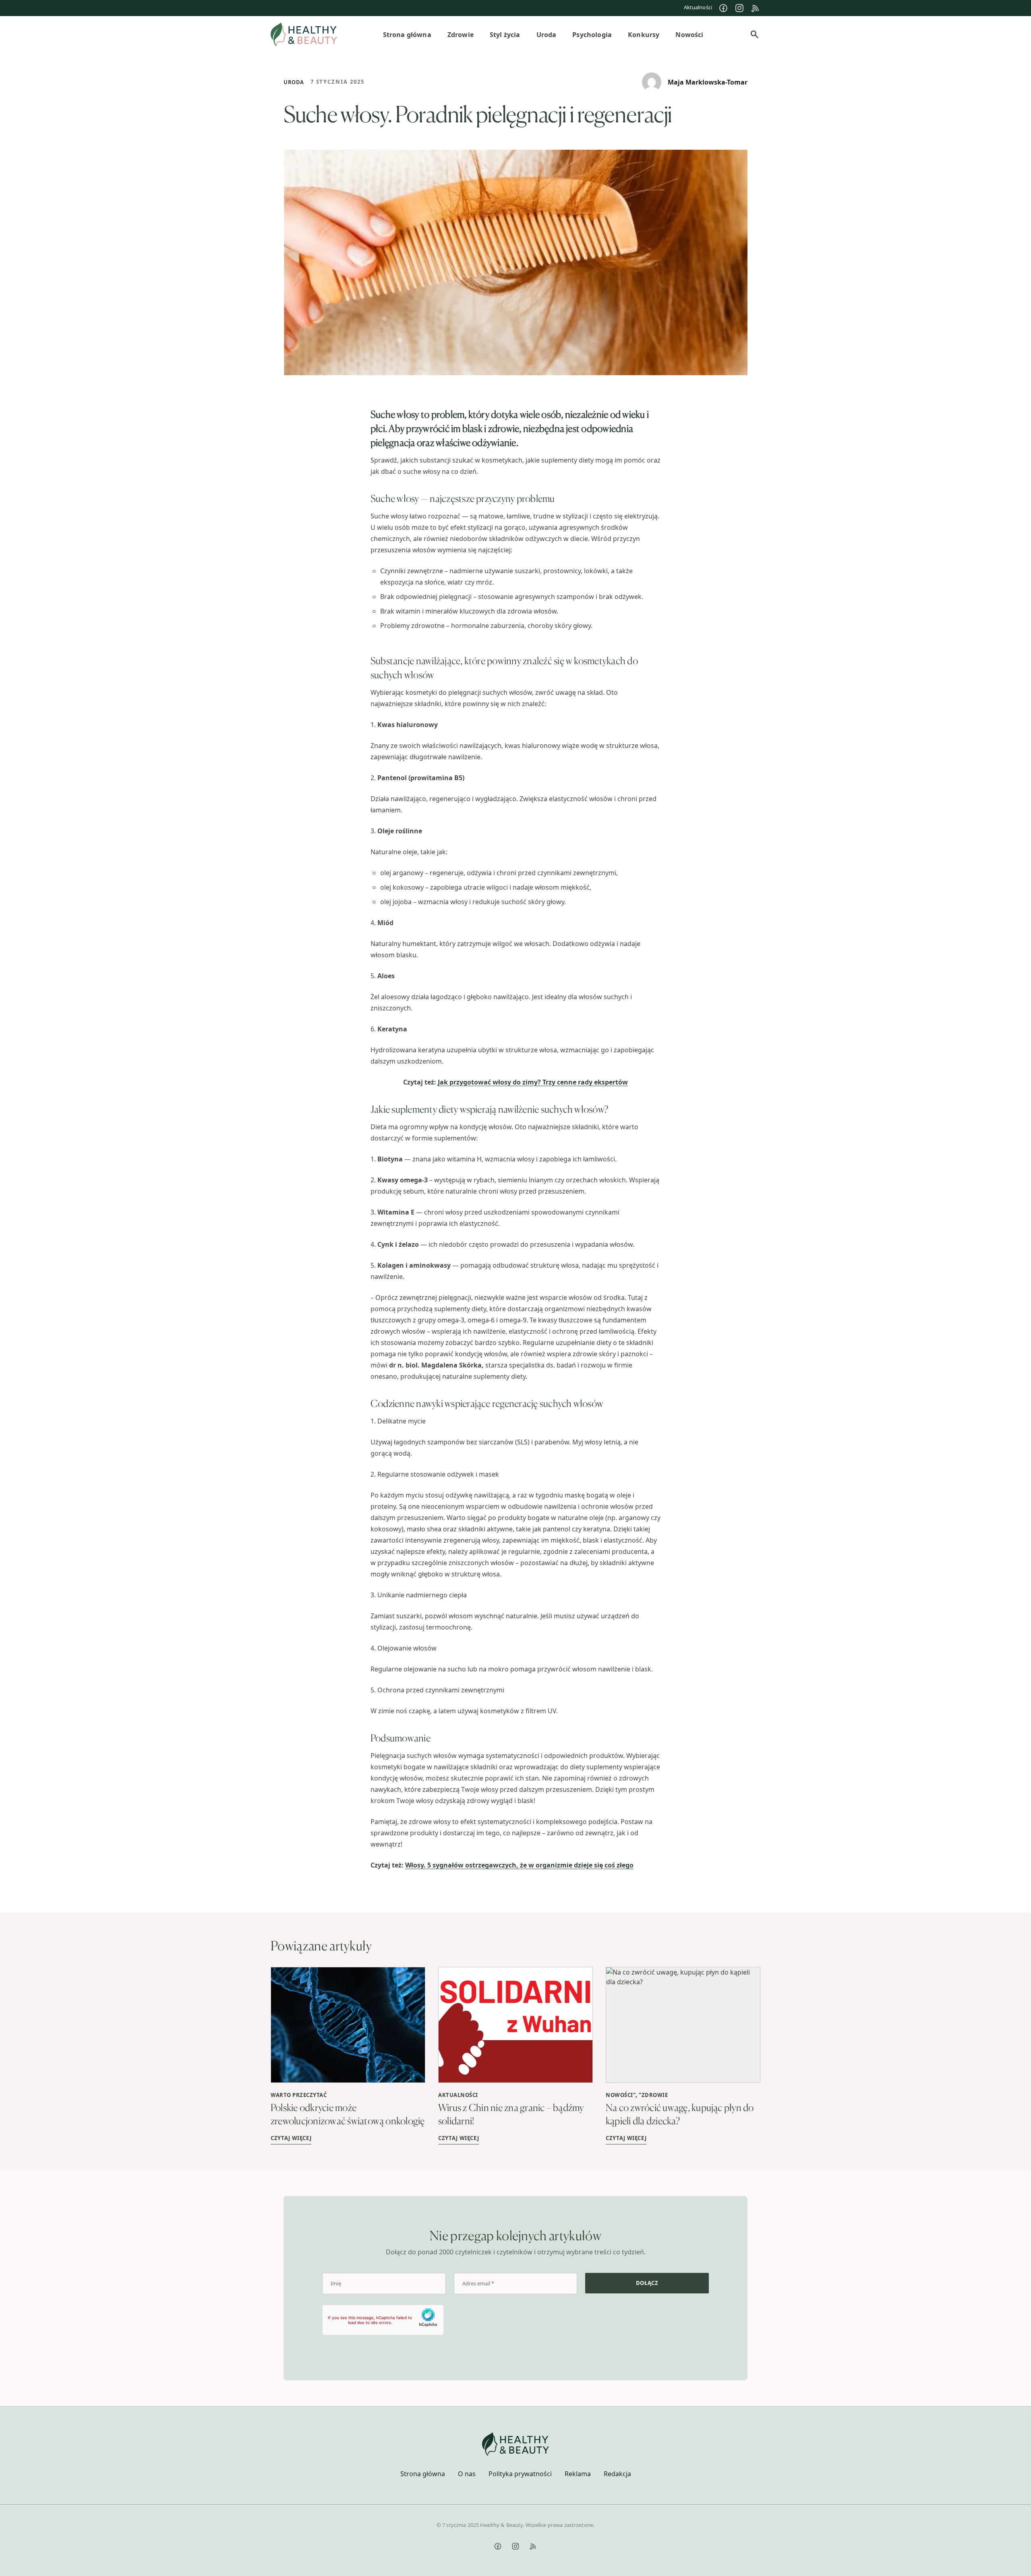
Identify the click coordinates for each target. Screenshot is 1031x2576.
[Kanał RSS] (756, 8)
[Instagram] (739, 8)
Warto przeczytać (299, 2095)
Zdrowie (655, 2095)
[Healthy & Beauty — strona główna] (304, 34)
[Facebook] (723, 8)
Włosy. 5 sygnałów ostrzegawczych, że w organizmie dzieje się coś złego (519, 1865)
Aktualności (698, 7)
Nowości (619, 2095)
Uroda (294, 82)
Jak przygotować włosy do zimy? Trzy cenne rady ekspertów (533, 1082)
